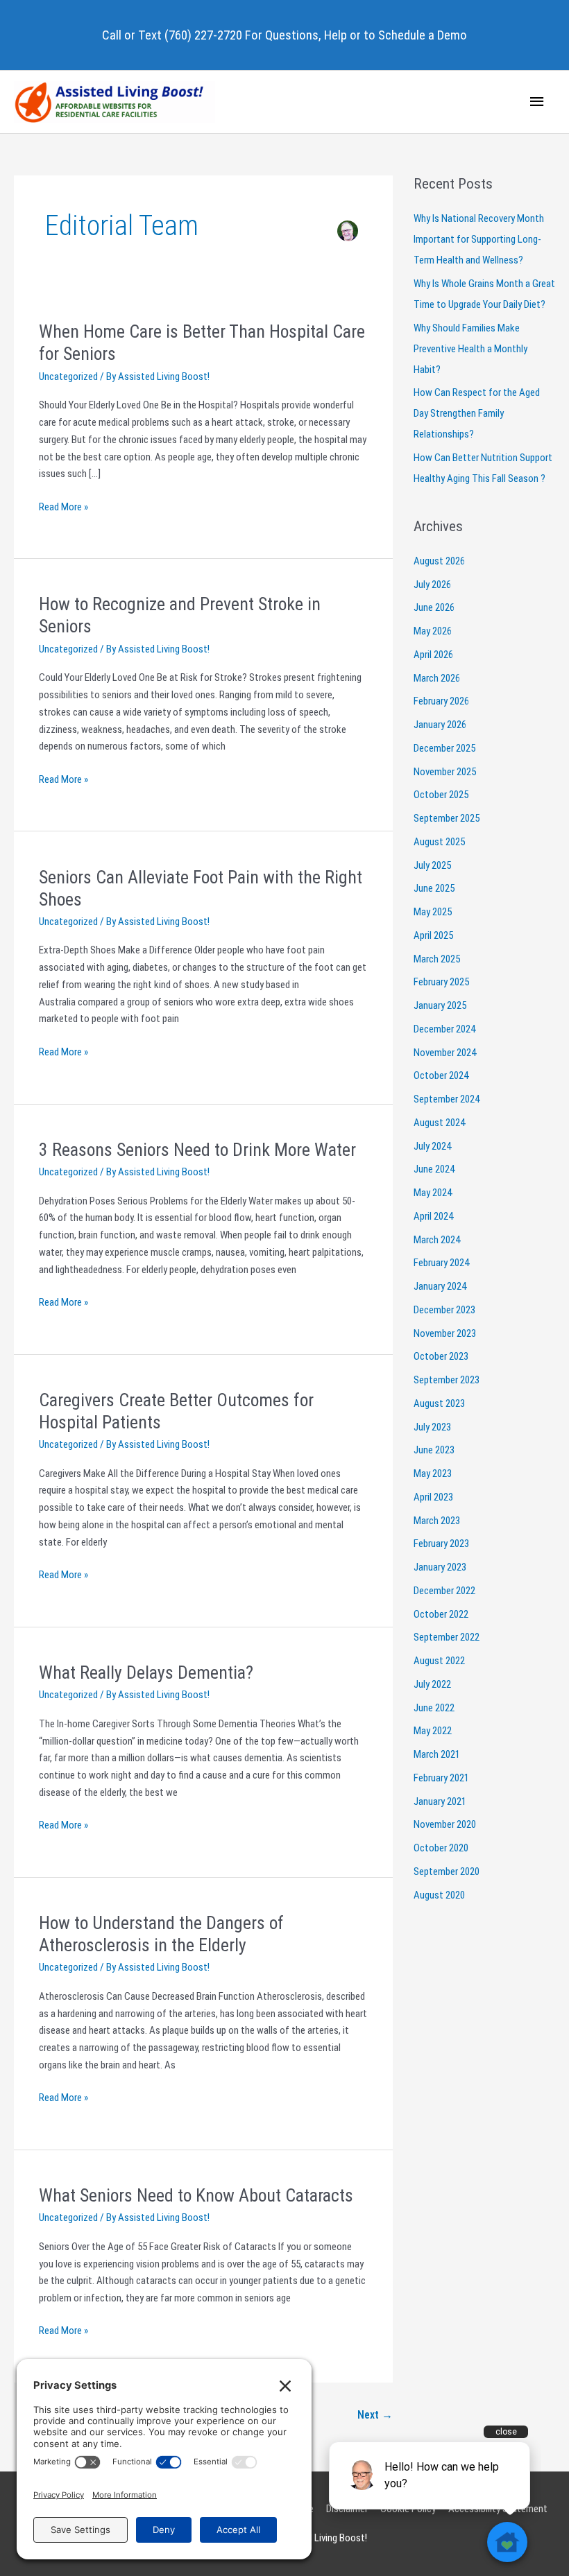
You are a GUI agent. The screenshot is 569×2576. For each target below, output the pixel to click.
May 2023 (433, 1473)
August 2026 (439, 561)
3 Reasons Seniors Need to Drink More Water (197, 1150)
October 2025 (441, 795)
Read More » (63, 508)
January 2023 (440, 1567)
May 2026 (433, 631)
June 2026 (434, 607)
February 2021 (441, 1778)
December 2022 (444, 1591)
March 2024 (437, 1240)
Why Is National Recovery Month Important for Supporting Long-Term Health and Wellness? (479, 239)
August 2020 (439, 1895)
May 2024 (433, 1193)
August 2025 (439, 842)
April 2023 (433, 1497)
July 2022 (432, 1684)
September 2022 (447, 1637)
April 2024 (433, 1216)
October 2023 (441, 1356)
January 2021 (440, 1801)
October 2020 (441, 1848)
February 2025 (441, 982)
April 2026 (433, 655)
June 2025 (434, 888)
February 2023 (441, 1544)
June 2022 (434, 1708)
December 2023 (444, 1310)
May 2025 (433, 912)
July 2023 (432, 1427)
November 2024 (445, 1053)
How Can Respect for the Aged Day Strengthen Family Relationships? (477, 413)
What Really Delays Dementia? (146, 1672)
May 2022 (433, 1731)
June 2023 (434, 1450)
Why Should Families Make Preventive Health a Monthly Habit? (470, 349)
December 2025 (444, 748)
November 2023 (445, 1333)
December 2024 (444, 1029)
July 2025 (432, 865)
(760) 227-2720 (203, 35)
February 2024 (441, 1263)
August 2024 (439, 1123)
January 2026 (440, 725)
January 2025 (440, 1005)
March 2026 (437, 678)
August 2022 (439, 1661)
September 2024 (447, 1099)
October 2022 (441, 1614)
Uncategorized (68, 377)
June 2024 (434, 1169)
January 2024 (440, 1286)
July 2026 (432, 585)
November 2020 (445, 1824)
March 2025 (437, 959)
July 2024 (432, 1146)
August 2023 (439, 1403)
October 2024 (441, 1075)
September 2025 (447, 818)
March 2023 (437, 1521)
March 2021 (437, 1754)
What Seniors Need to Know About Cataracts (196, 2195)
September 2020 (447, 1872)
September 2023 (447, 1380)
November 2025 (445, 772)
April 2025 (433, 935)
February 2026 (441, 701)
